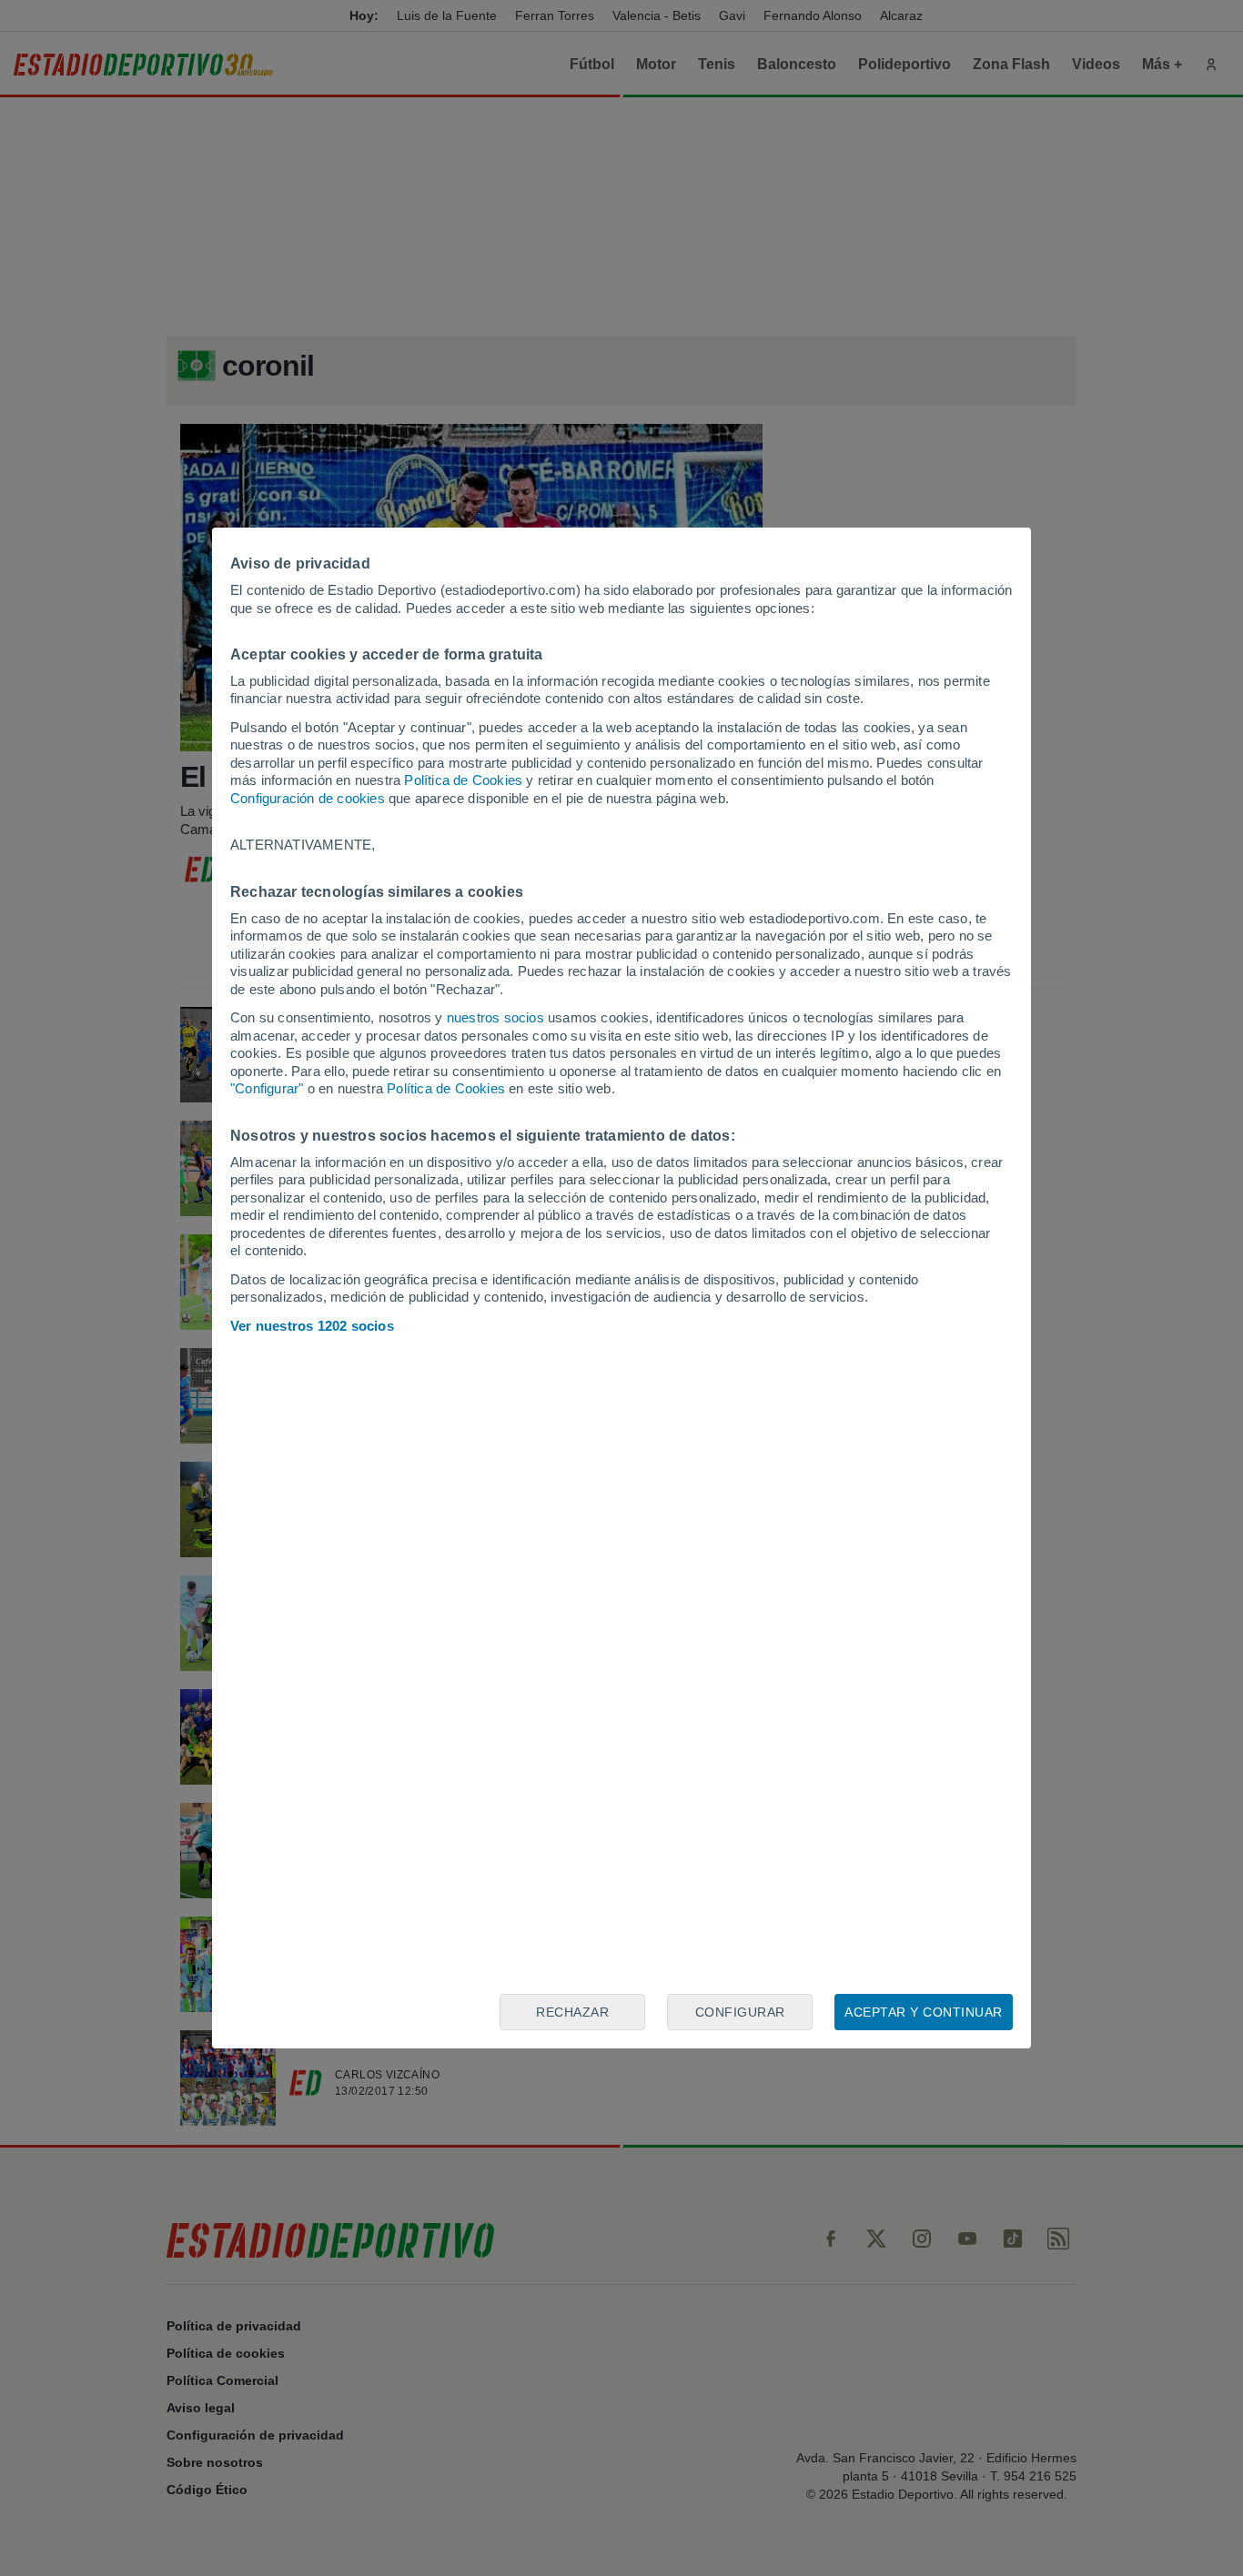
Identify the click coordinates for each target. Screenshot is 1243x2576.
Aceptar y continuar (924, 2012)
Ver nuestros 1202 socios (312, 1326)
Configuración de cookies (308, 798)
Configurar (740, 2012)
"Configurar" (267, 1088)
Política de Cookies (463, 780)
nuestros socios (495, 1017)
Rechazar (572, 2012)
